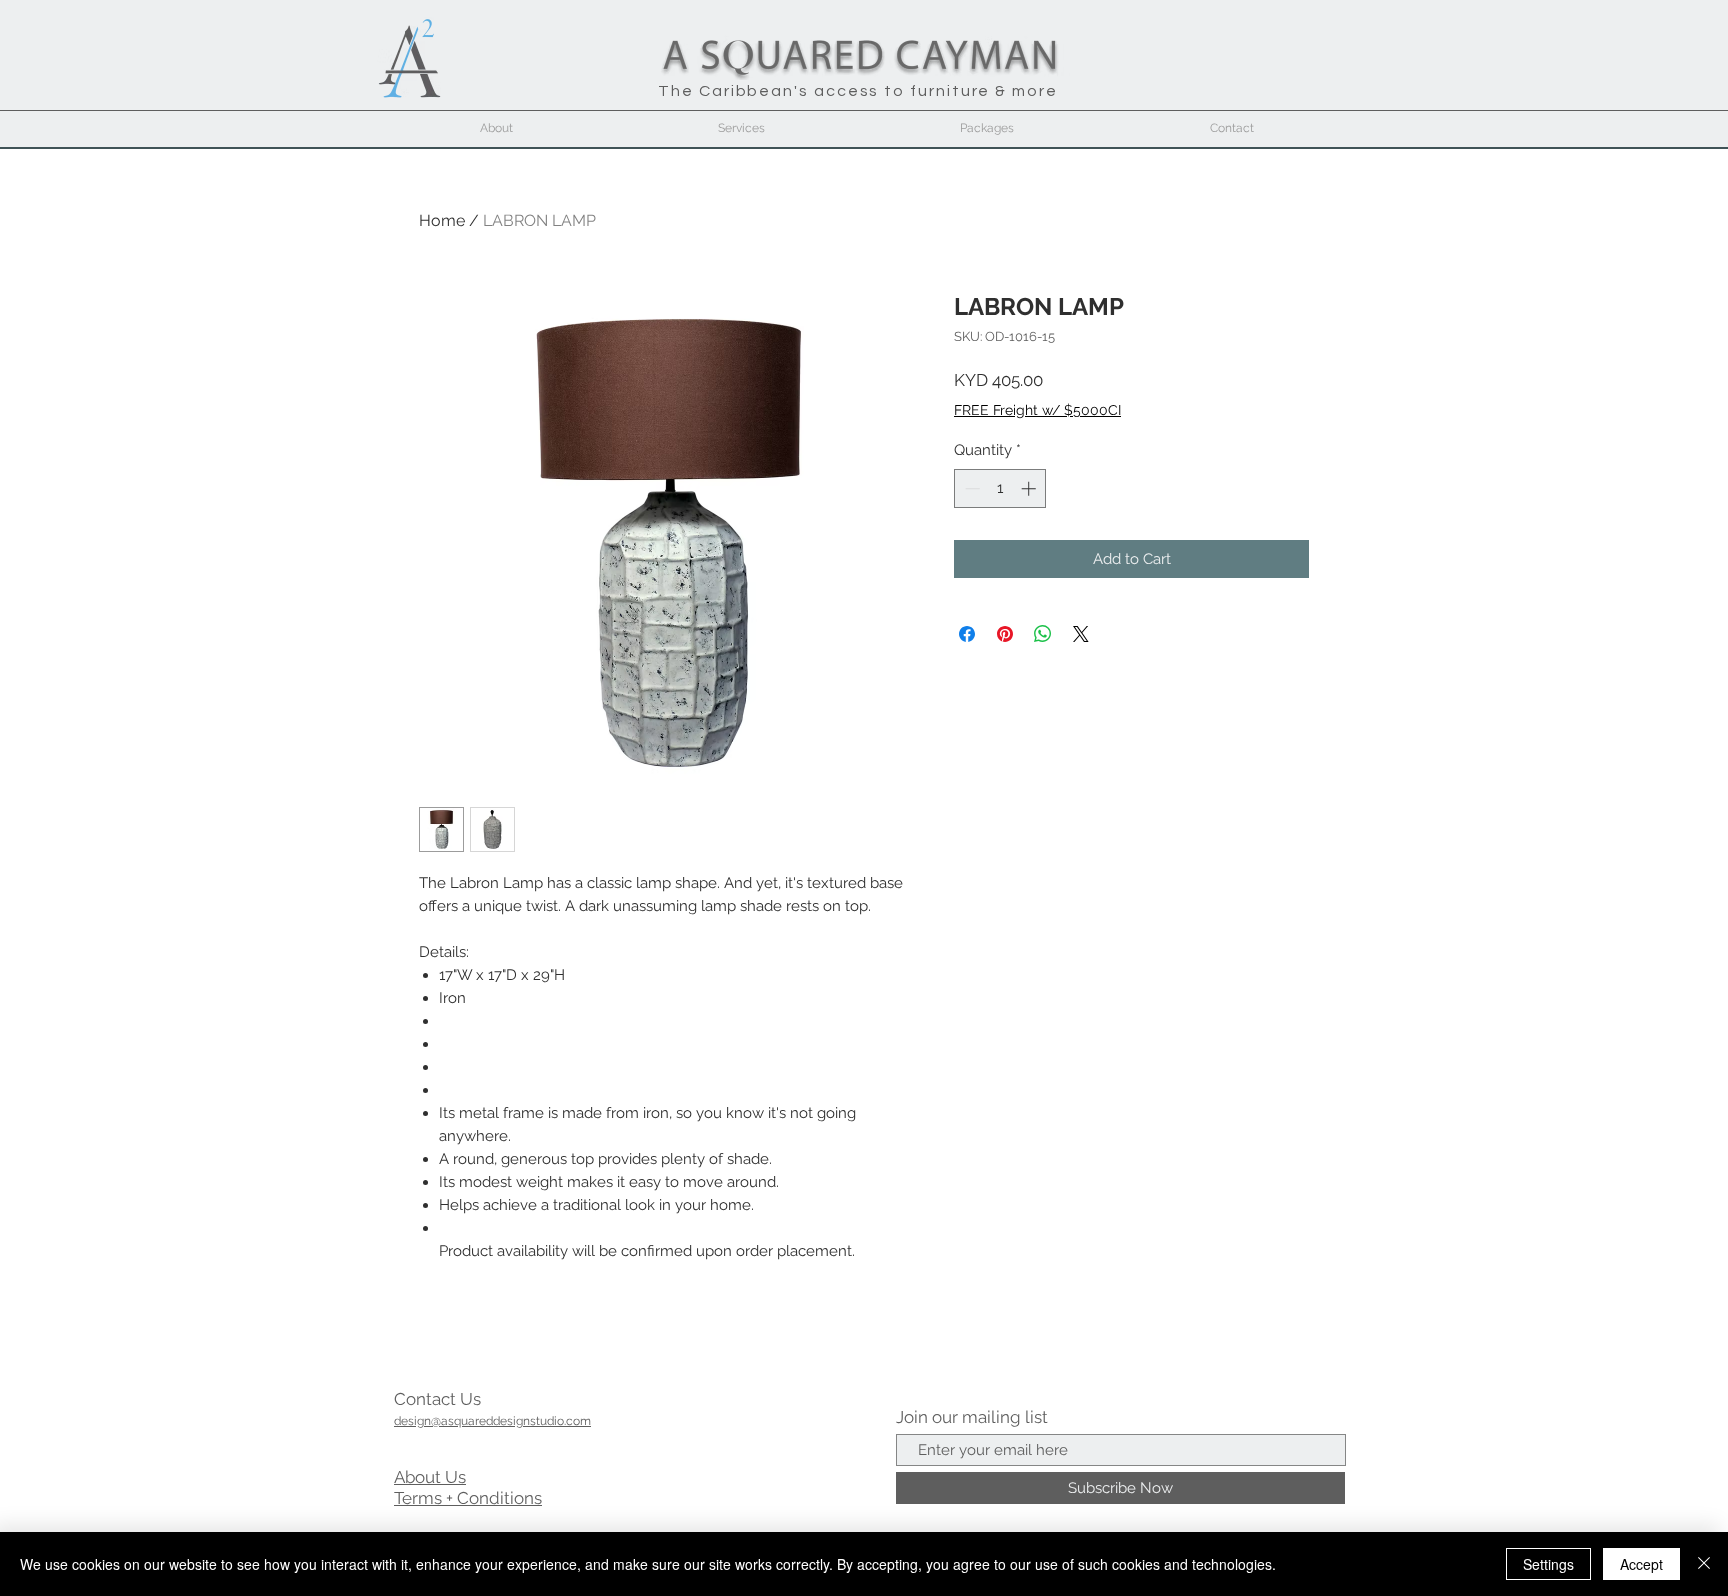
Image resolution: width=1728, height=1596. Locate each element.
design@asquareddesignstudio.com (492, 1421)
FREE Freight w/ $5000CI (1037, 410)
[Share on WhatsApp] (1043, 634)
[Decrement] (970, 488)
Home (442, 220)
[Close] (1704, 1564)
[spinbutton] (1000, 488)
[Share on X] (1081, 634)
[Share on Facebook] (967, 634)
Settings (1548, 1564)
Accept (1641, 1564)
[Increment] (1030, 488)
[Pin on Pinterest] (1005, 634)
